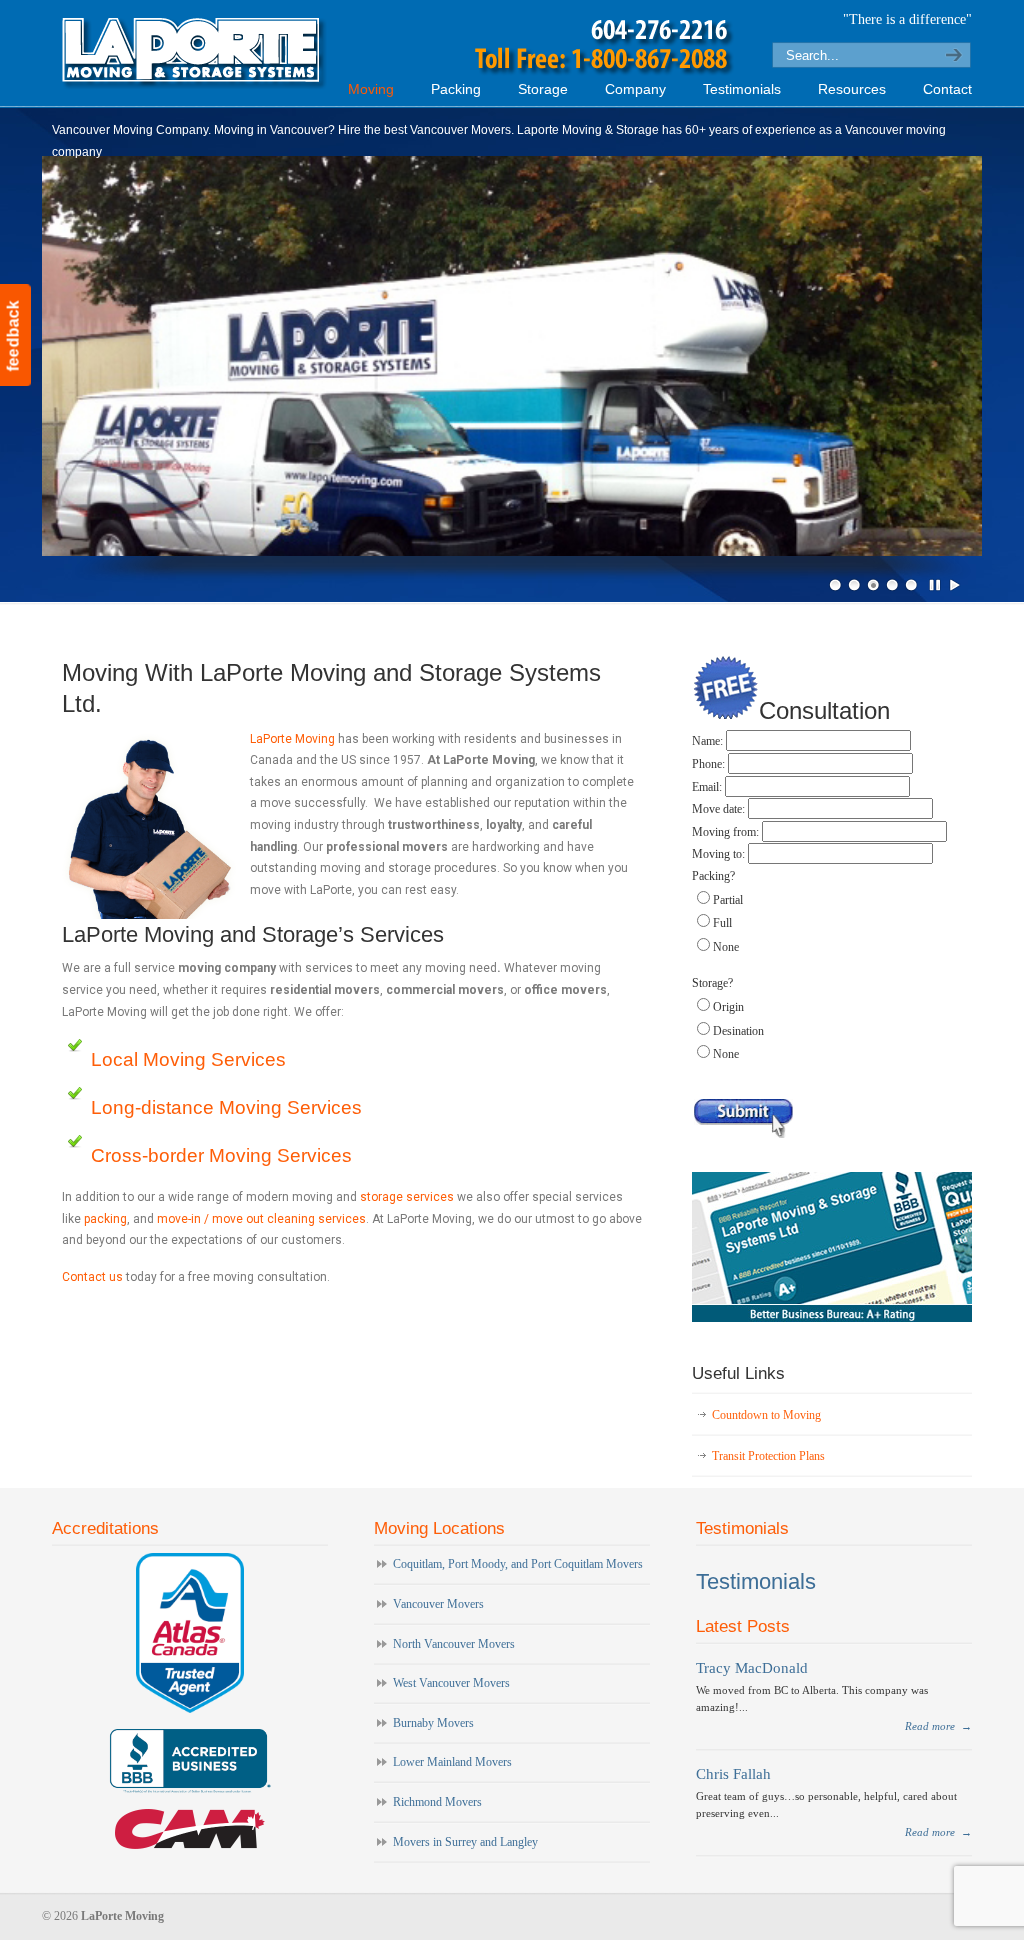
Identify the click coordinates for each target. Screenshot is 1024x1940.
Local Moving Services (188, 1059)
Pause (936, 585)
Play (955, 585)
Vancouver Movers (438, 1604)
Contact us (92, 1277)
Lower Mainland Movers (452, 1762)
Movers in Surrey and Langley (465, 1842)
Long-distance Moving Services (226, 1107)
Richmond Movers (437, 1802)
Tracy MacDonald (752, 1668)
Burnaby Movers (433, 1723)
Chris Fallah (733, 1774)
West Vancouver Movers (451, 1683)
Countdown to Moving (766, 1415)
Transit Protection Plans (768, 1456)
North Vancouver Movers (454, 1644)
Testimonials (756, 1581)
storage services (407, 1197)
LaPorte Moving (292, 739)
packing (105, 1219)
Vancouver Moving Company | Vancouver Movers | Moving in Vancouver (402, 51)
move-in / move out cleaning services (261, 1219)
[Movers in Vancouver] (832, 1318)
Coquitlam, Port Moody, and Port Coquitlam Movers (518, 1564)
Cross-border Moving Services (221, 1155)
